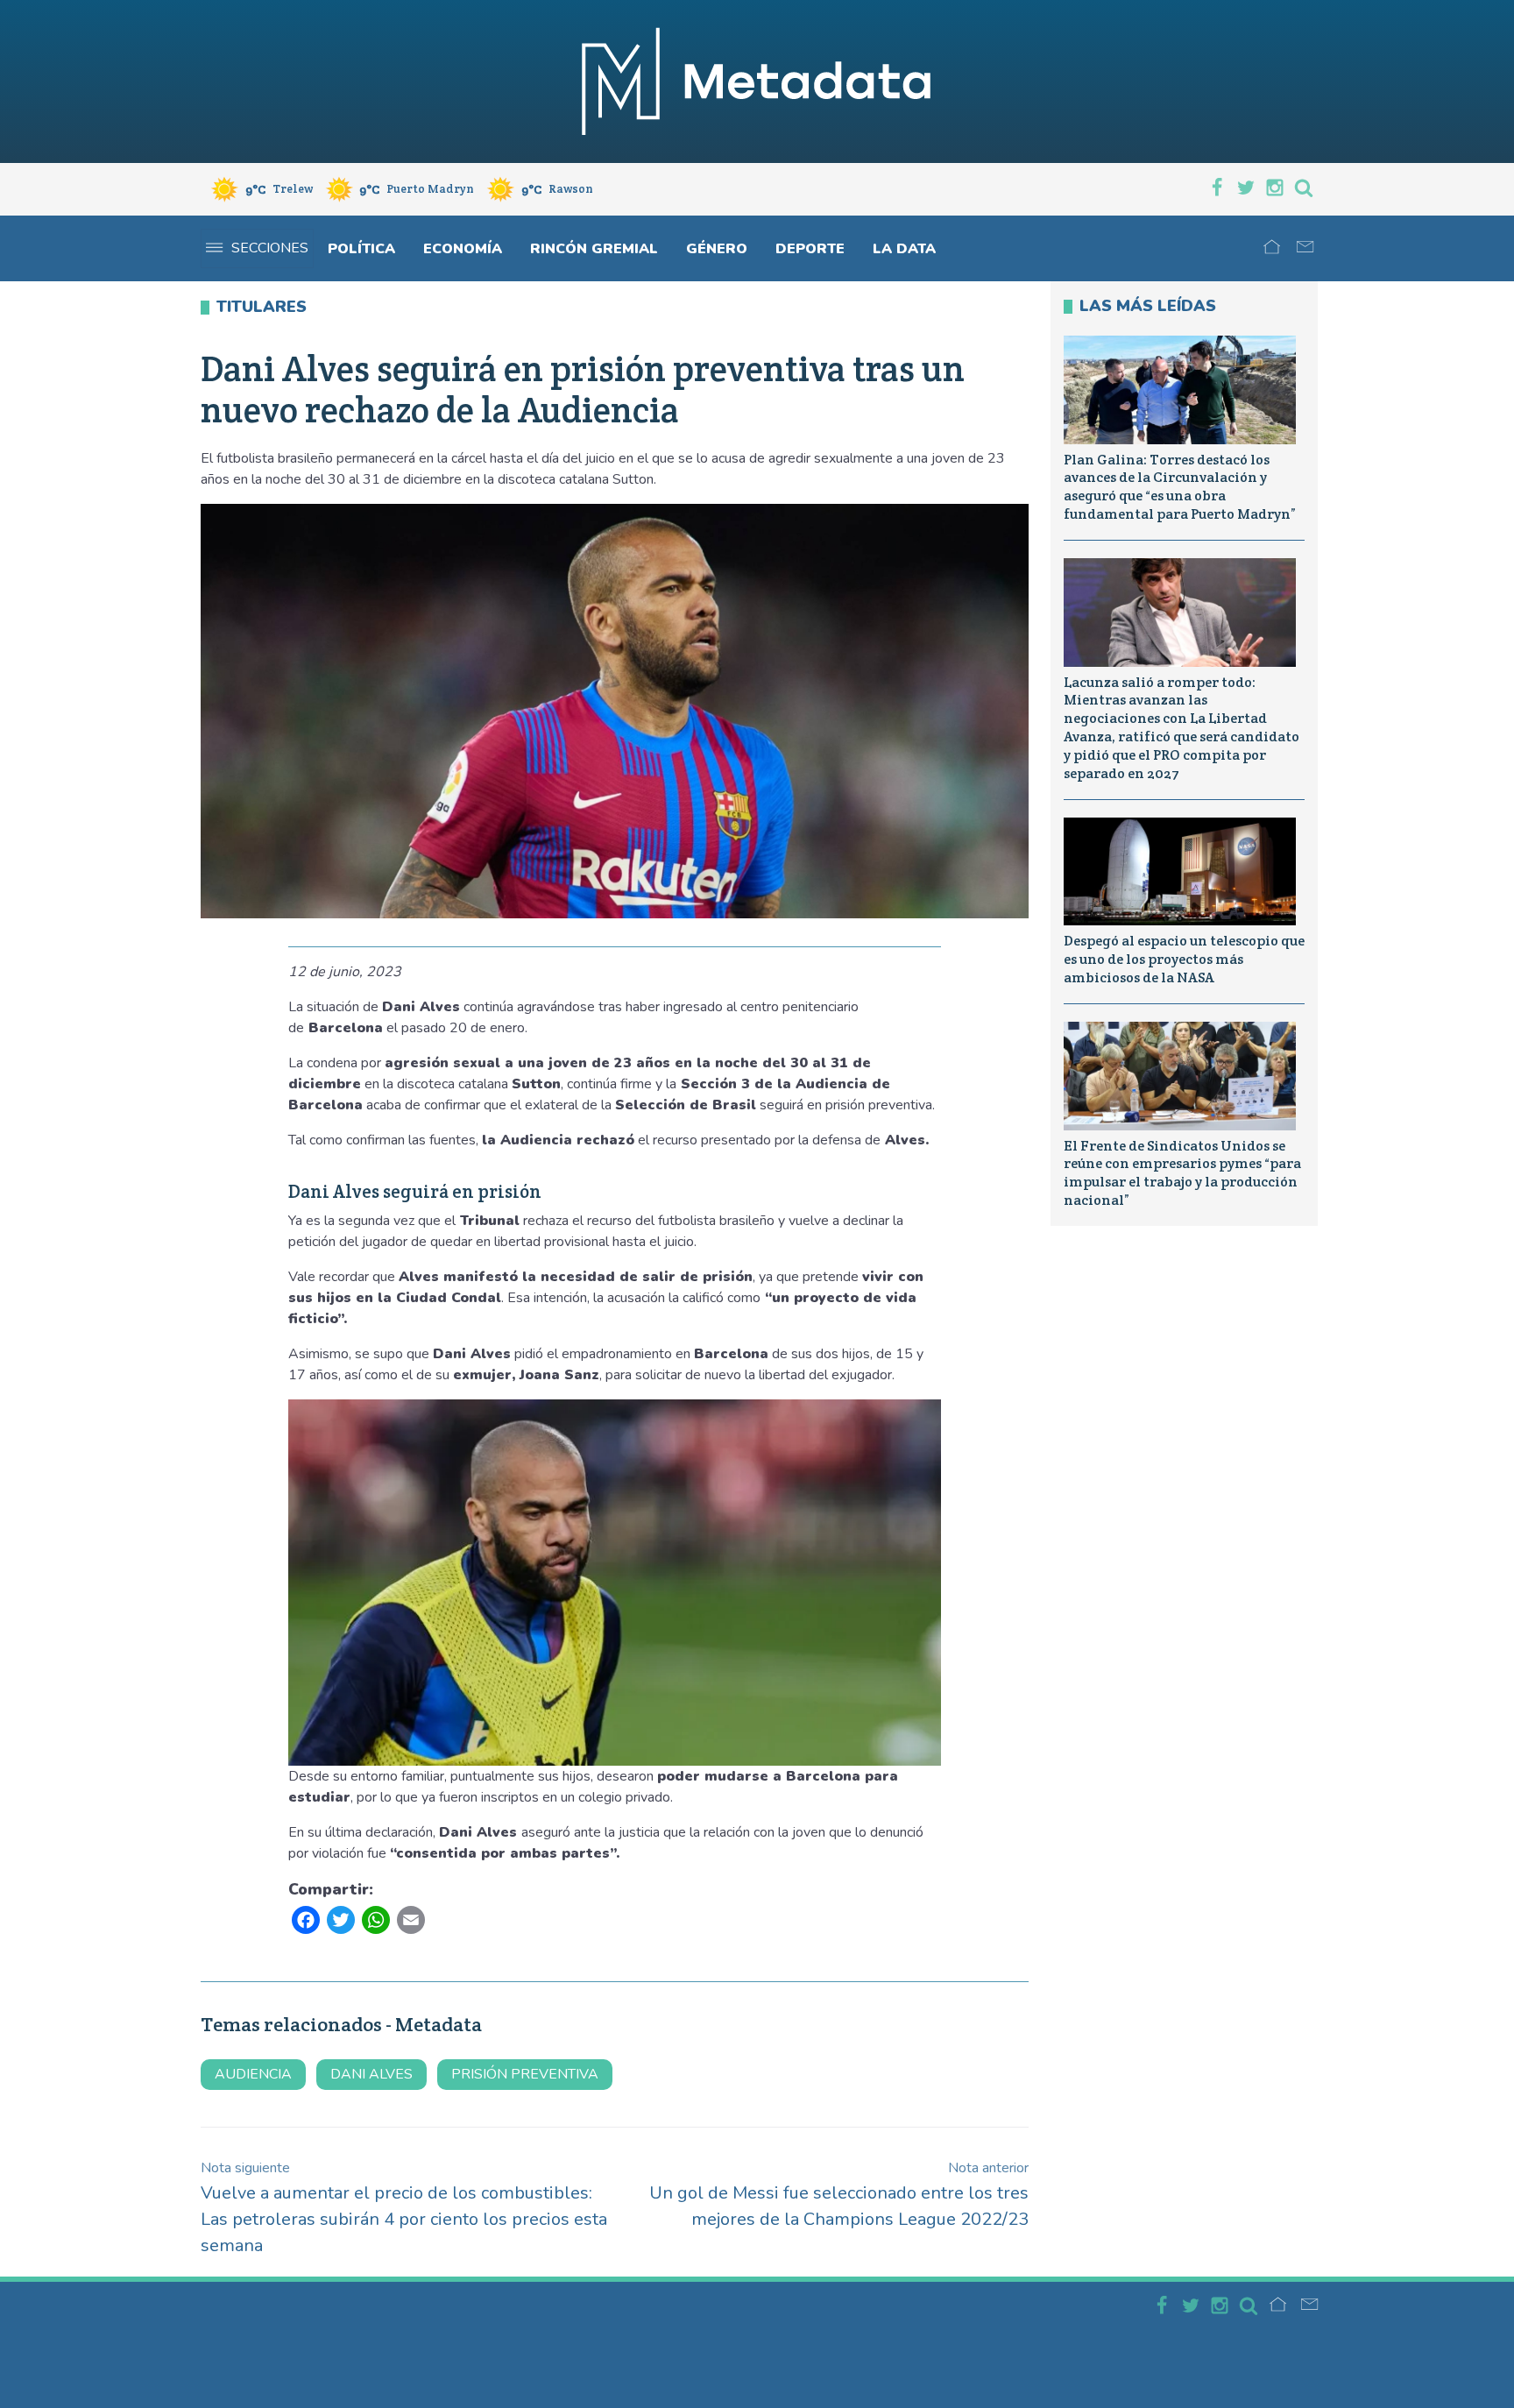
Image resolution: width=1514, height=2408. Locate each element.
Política (361, 249)
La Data (904, 249)
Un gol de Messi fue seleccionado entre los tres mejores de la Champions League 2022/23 (839, 2195)
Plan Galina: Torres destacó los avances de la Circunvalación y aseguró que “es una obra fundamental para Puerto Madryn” (1180, 487)
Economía (463, 249)
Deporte (810, 249)
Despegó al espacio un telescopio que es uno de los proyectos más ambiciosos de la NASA (1184, 959)
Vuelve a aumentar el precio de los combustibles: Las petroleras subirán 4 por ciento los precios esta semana (404, 2208)
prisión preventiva (525, 2074)
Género (717, 249)
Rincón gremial (594, 249)
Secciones (270, 248)
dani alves (371, 2074)
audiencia (253, 2074)
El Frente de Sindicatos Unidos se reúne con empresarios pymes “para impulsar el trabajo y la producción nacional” (1182, 1173)
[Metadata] (757, 81)
